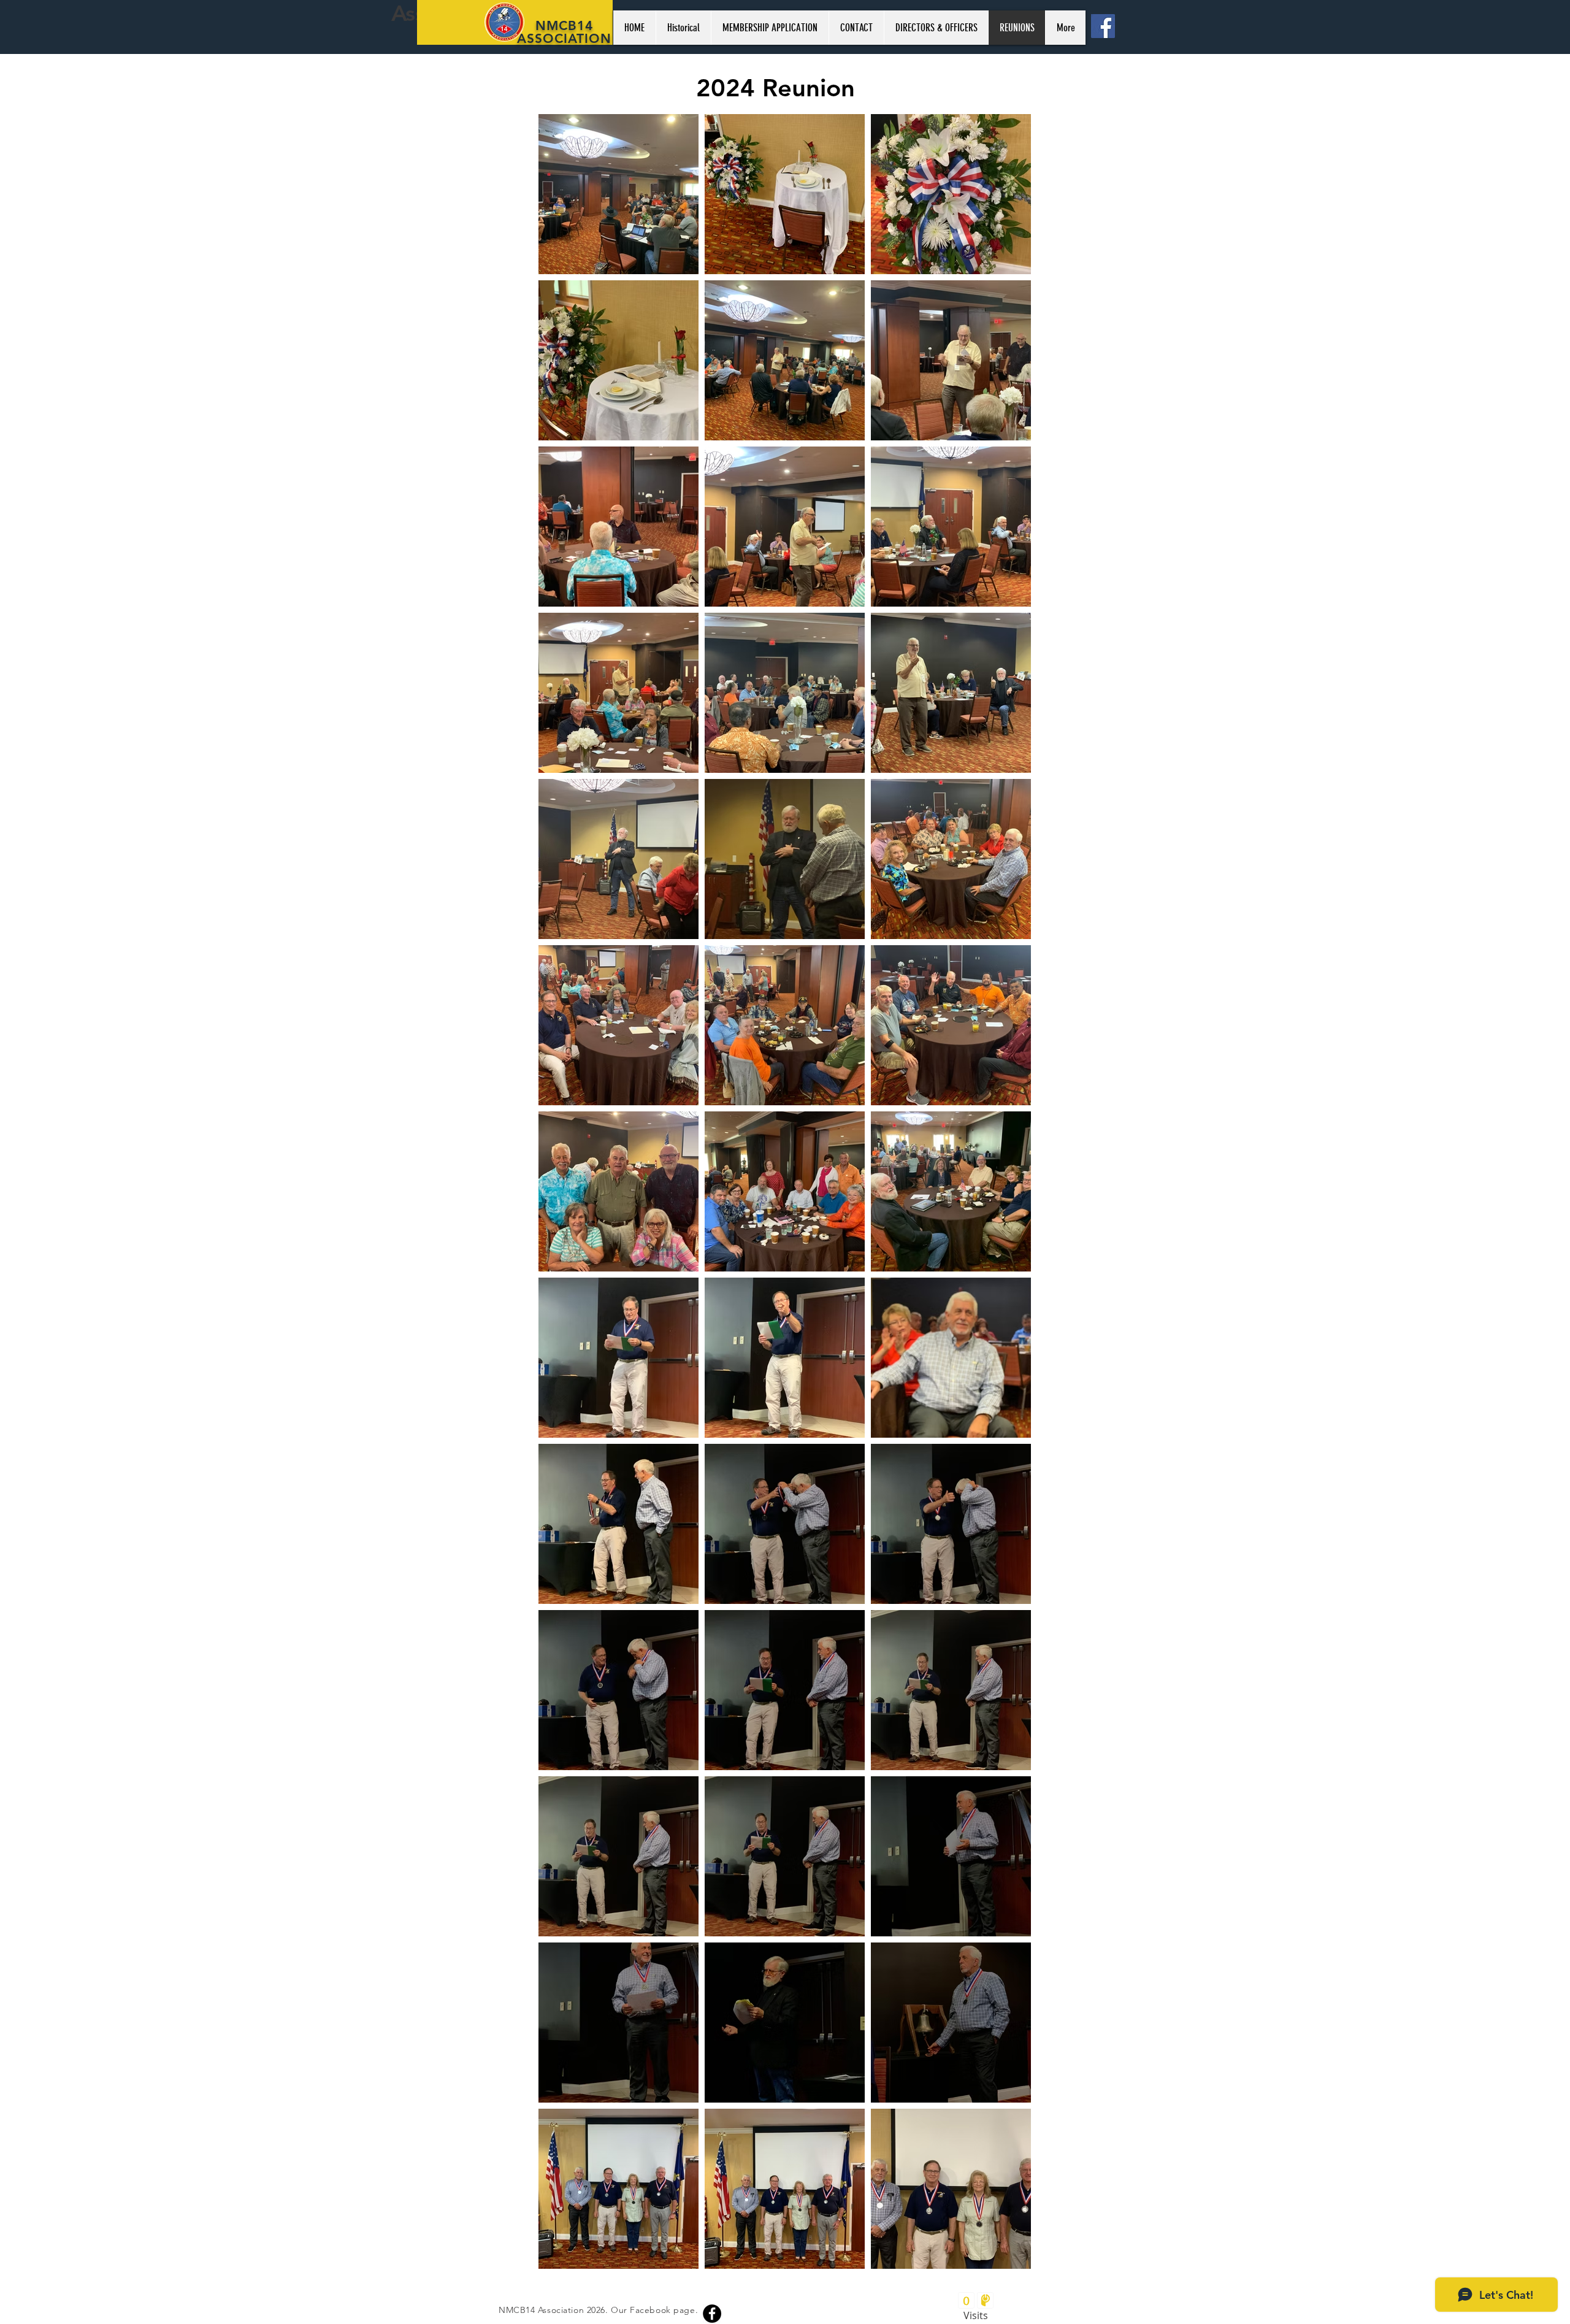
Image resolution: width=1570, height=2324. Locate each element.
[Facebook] (1103, 26)
